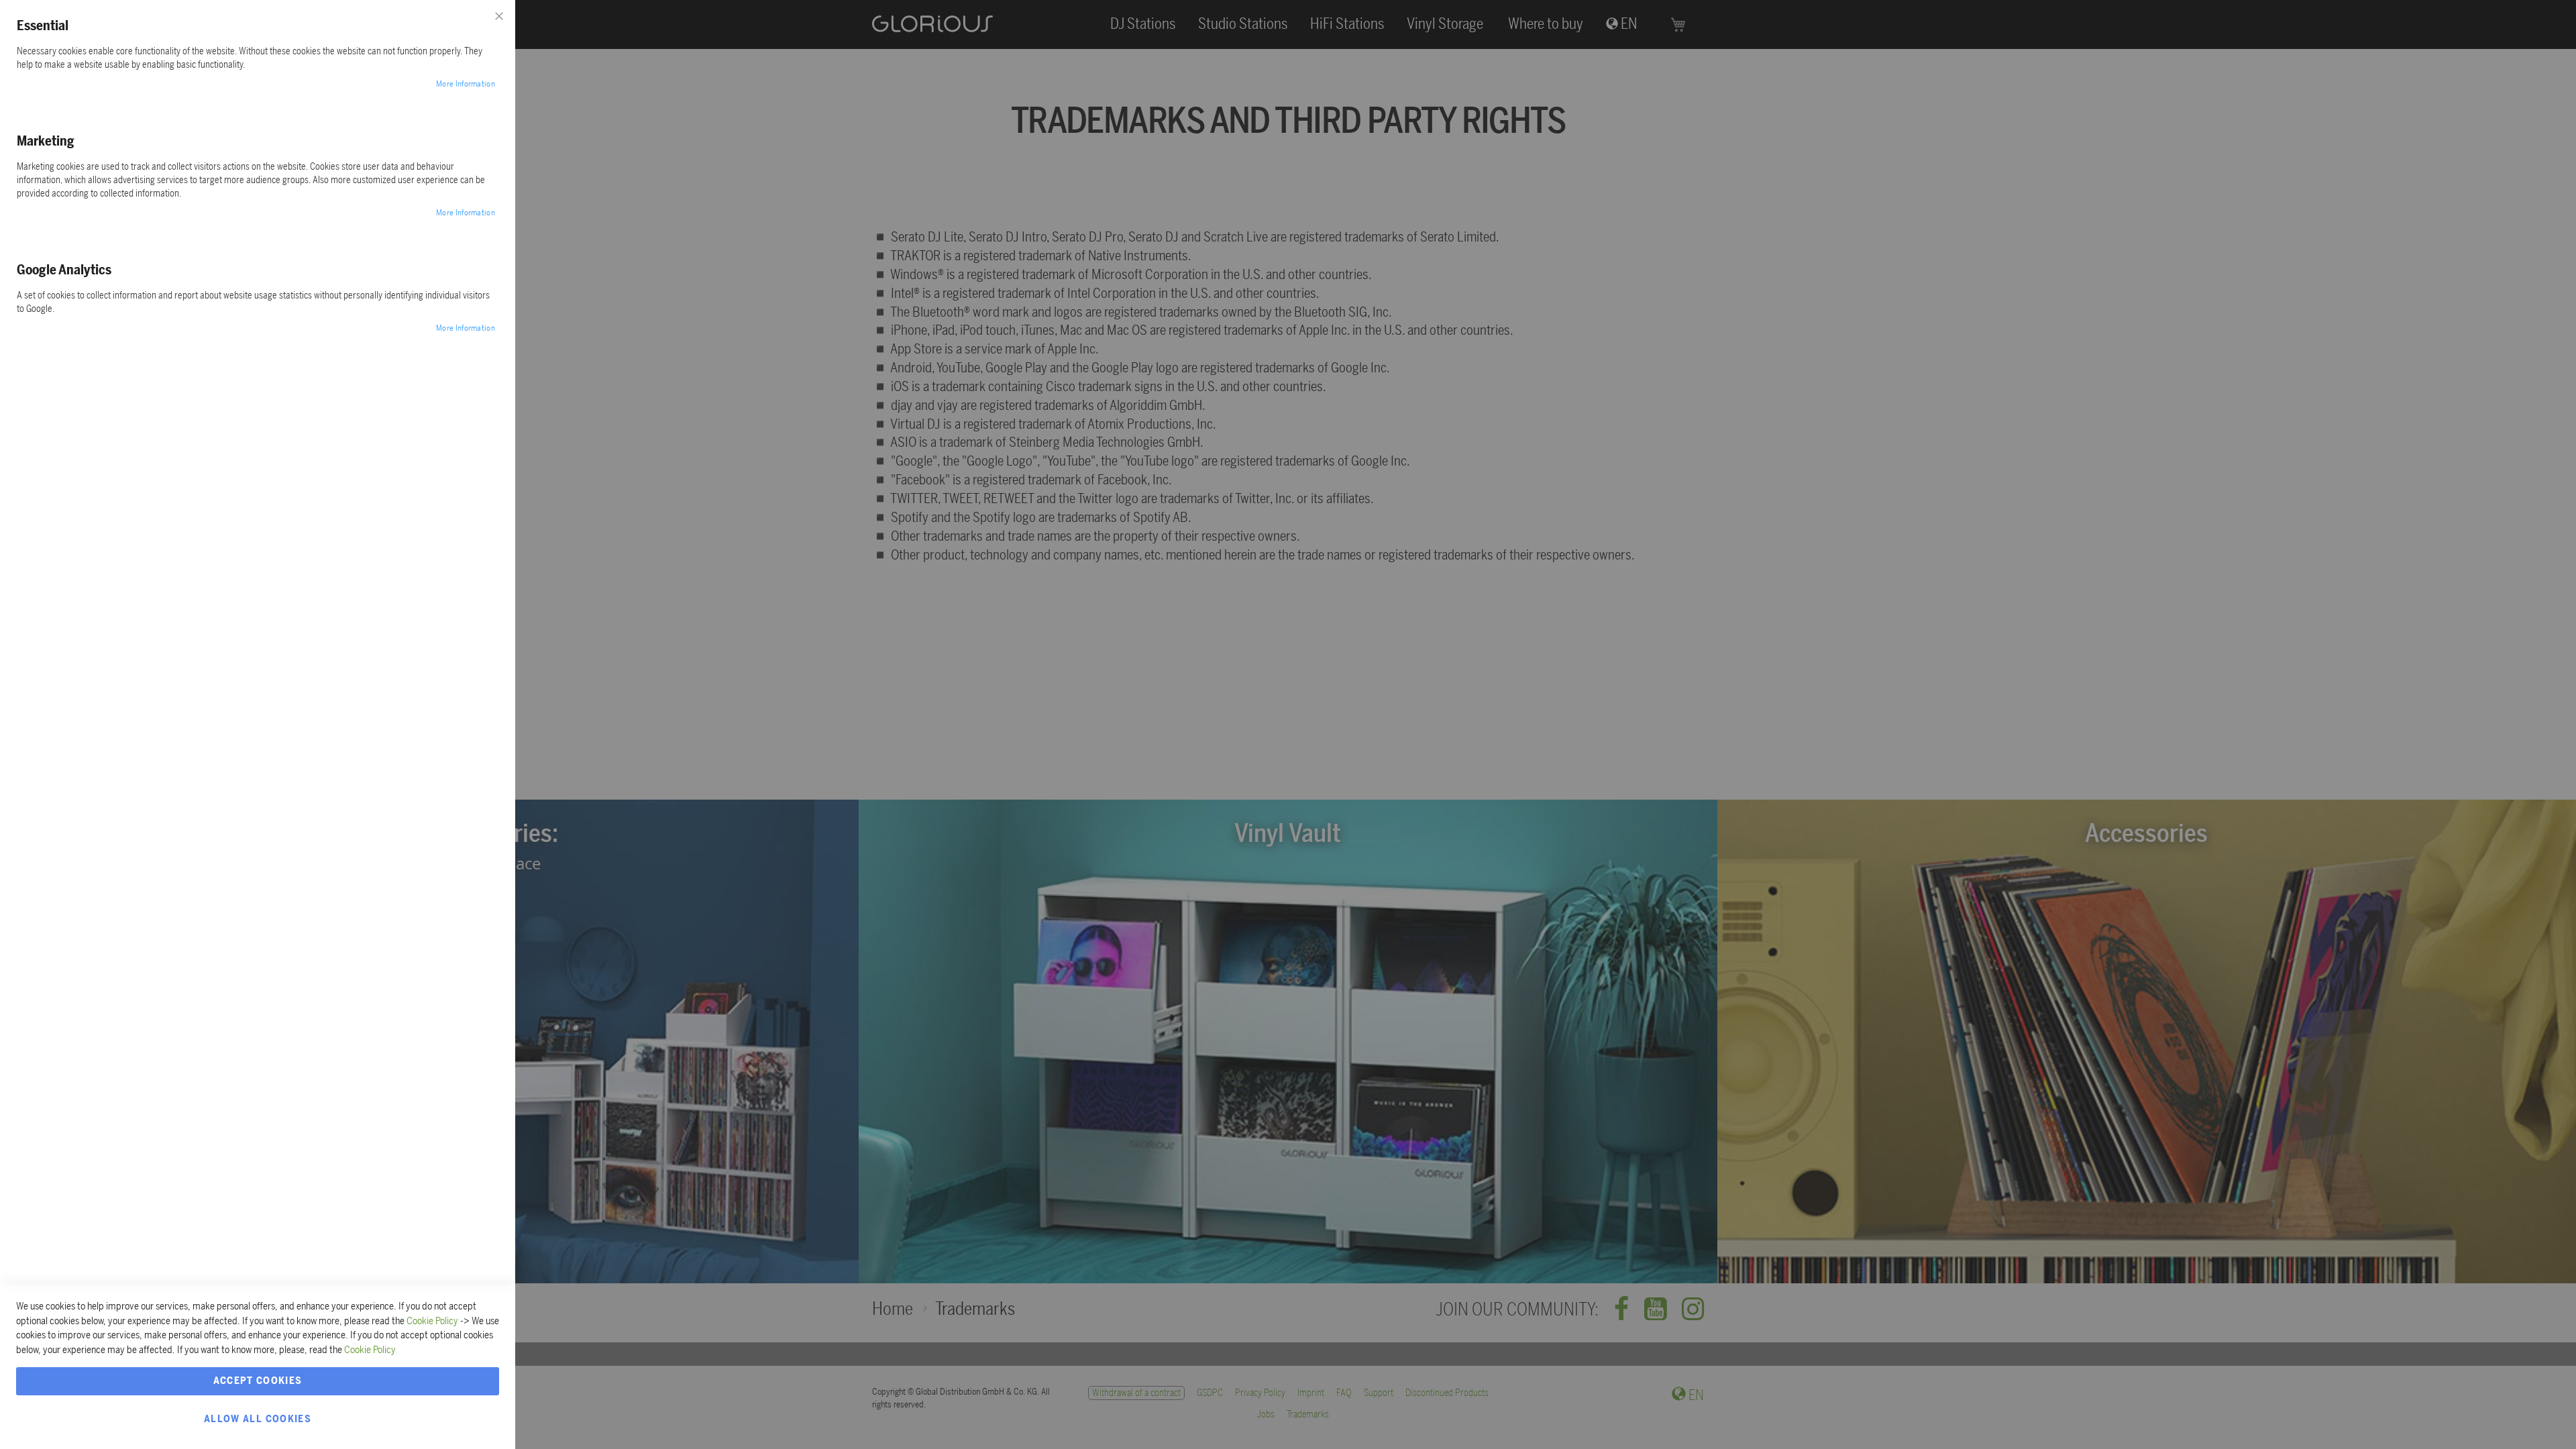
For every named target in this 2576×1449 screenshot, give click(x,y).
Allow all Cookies (258, 1419)
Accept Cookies (258, 1381)
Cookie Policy (432, 1321)
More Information (466, 84)
